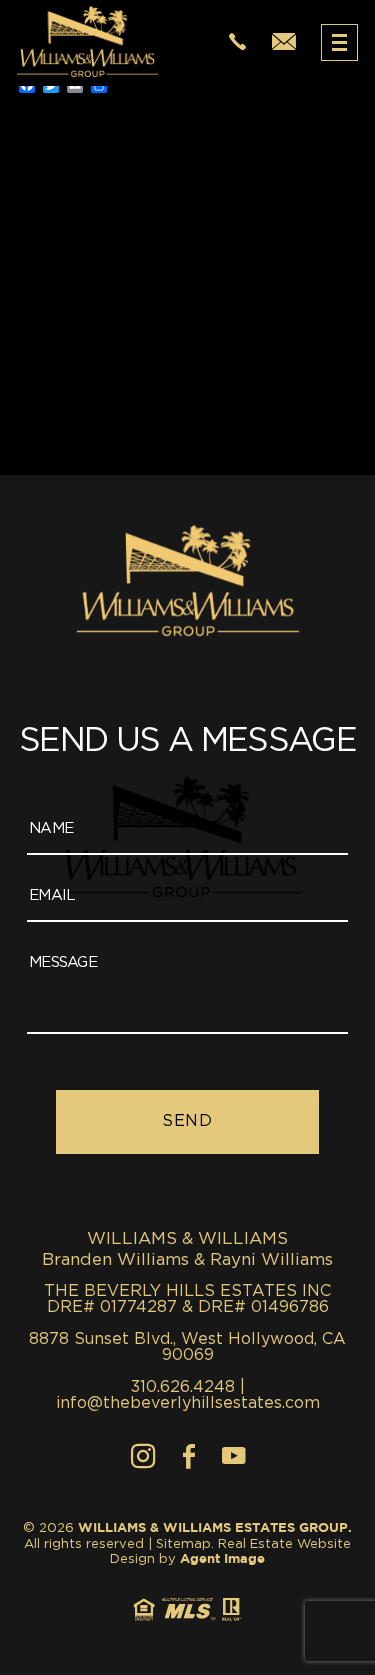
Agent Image (222, 1559)
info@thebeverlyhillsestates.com (188, 1403)
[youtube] (233, 1456)
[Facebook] (189, 1456)
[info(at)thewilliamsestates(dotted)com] (284, 42)
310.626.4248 (183, 1387)
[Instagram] (143, 1456)
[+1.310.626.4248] (237, 42)
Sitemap (183, 1544)
